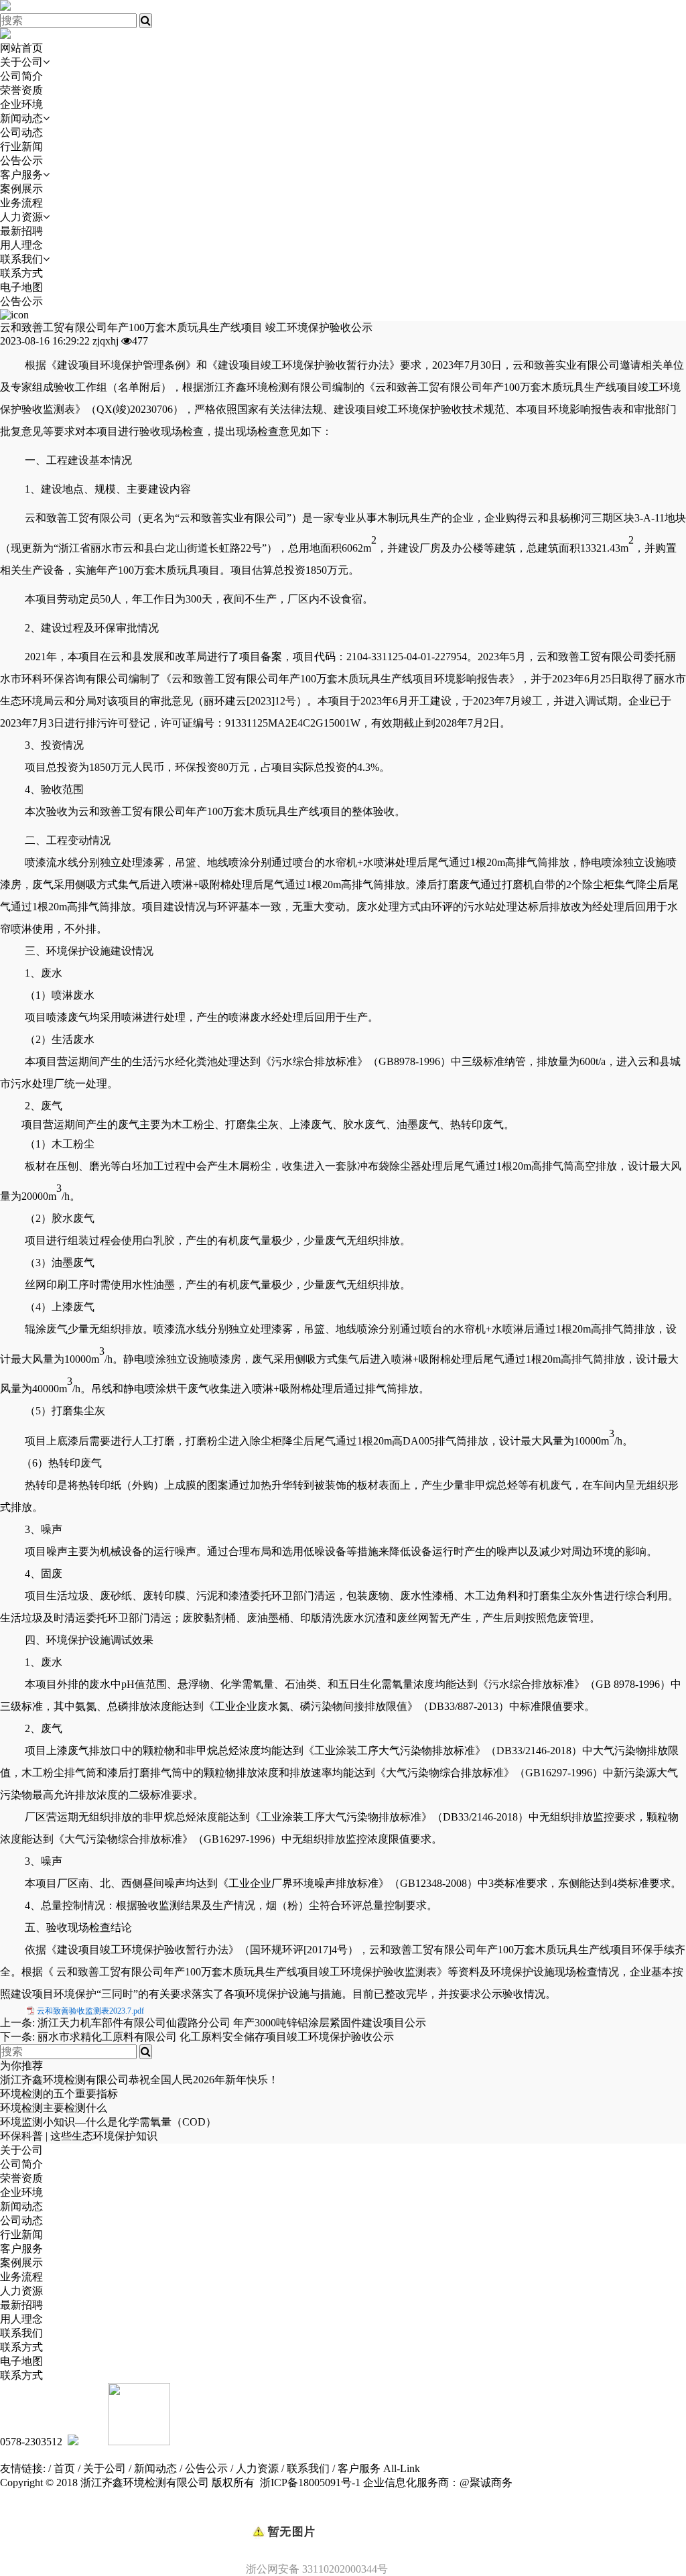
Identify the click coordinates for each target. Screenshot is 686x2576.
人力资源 (21, 217)
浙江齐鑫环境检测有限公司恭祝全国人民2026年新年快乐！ (139, 2080)
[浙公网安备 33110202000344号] (343, 2509)
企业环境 (21, 104)
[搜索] (146, 21)
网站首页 (21, 48)
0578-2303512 (31, 2442)
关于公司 (21, 62)
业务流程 (21, 203)
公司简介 (21, 76)
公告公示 (21, 161)
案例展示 (21, 189)
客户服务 (21, 175)
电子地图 (21, 287)
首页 (64, 2468)
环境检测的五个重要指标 (59, 2094)
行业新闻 (21, 146)
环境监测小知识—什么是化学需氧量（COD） (108, 2122)
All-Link (402, 2468)
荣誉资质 (21, 90)
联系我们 (21, 259)
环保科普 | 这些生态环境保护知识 (79, 2136)
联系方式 (21, 273)
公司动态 (21, 132)
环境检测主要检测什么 (54, 2108)
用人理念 (21, 245)
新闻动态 (21, 118)
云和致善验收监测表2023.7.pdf (90, 2011)
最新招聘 (21, 231)
